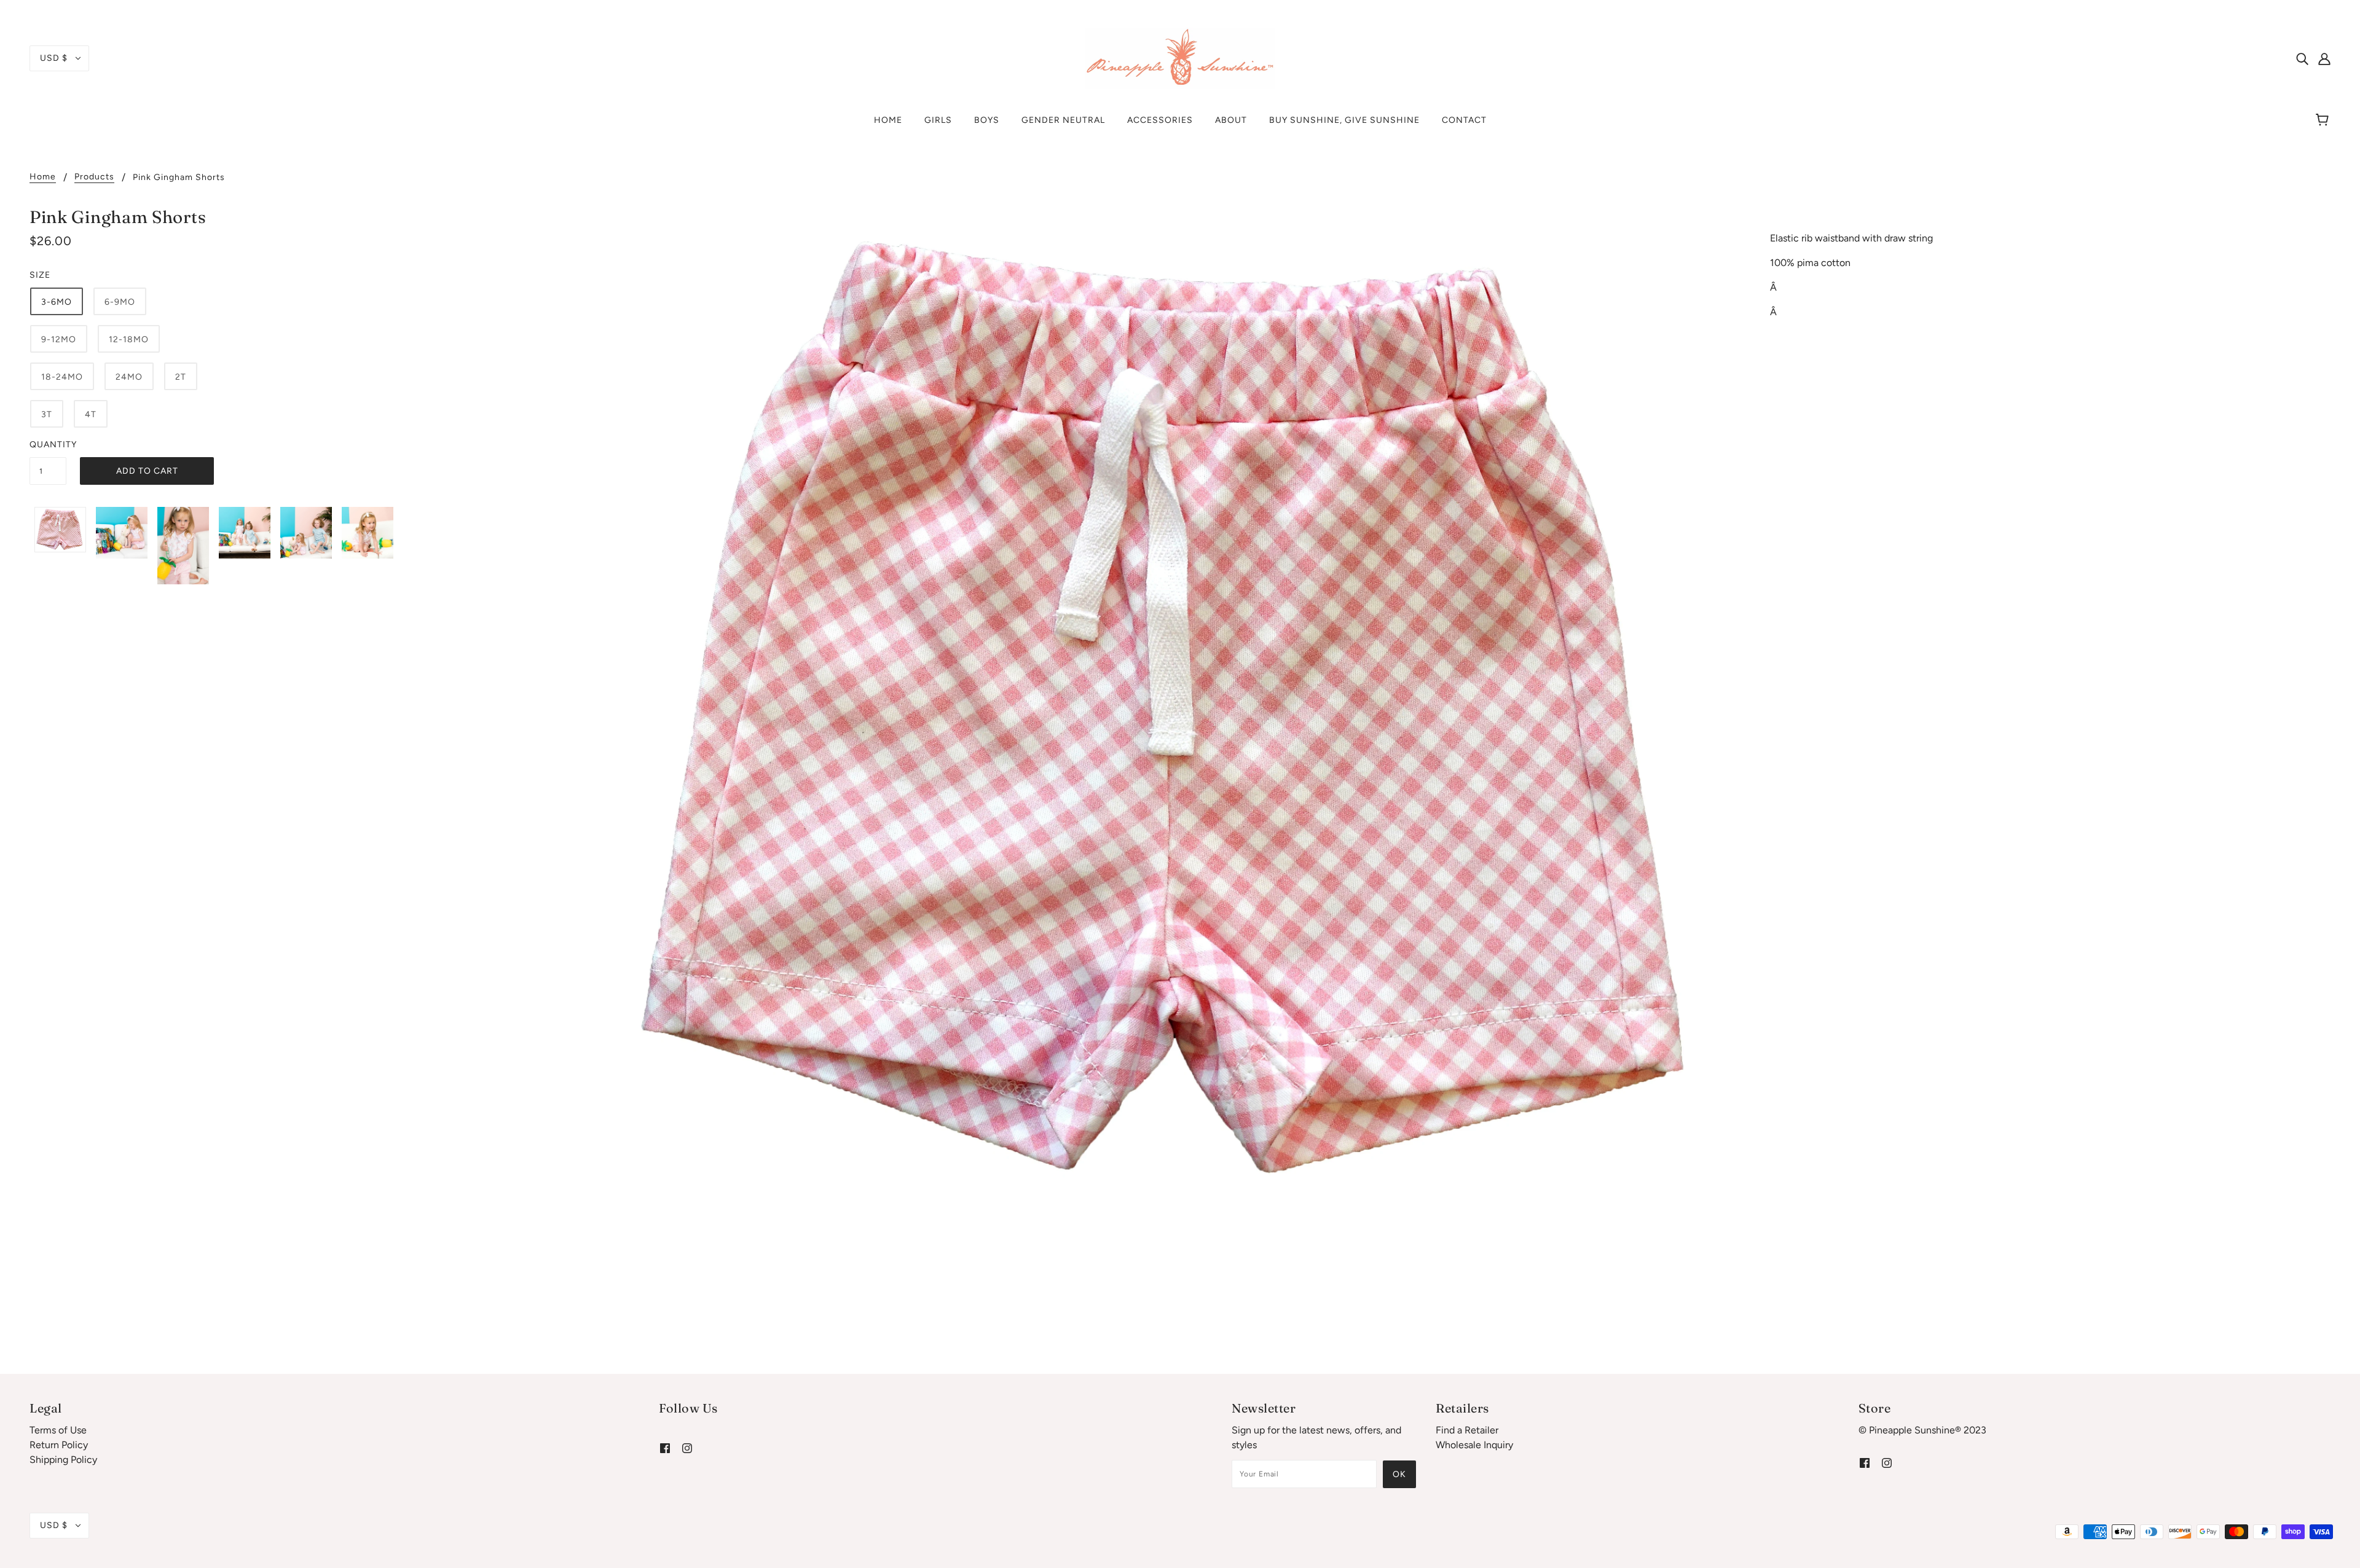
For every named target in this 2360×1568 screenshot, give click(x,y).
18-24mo (62, 377)
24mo (129, 377)
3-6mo (57, 302)
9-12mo (59, 339)
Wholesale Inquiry (1474, 1445)
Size (40, 275)
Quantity (48, 445)
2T (181, 377)
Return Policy (59, 1445)
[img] (2302, 58)
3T (47, 414)
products (94, 177)
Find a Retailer (1467, 1430)
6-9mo (120, 302)
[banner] (1180, 57)
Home (43, 177)
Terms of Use (58, 1430)
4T (91, 414)
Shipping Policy (63, 1460)
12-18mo (129, 339)
